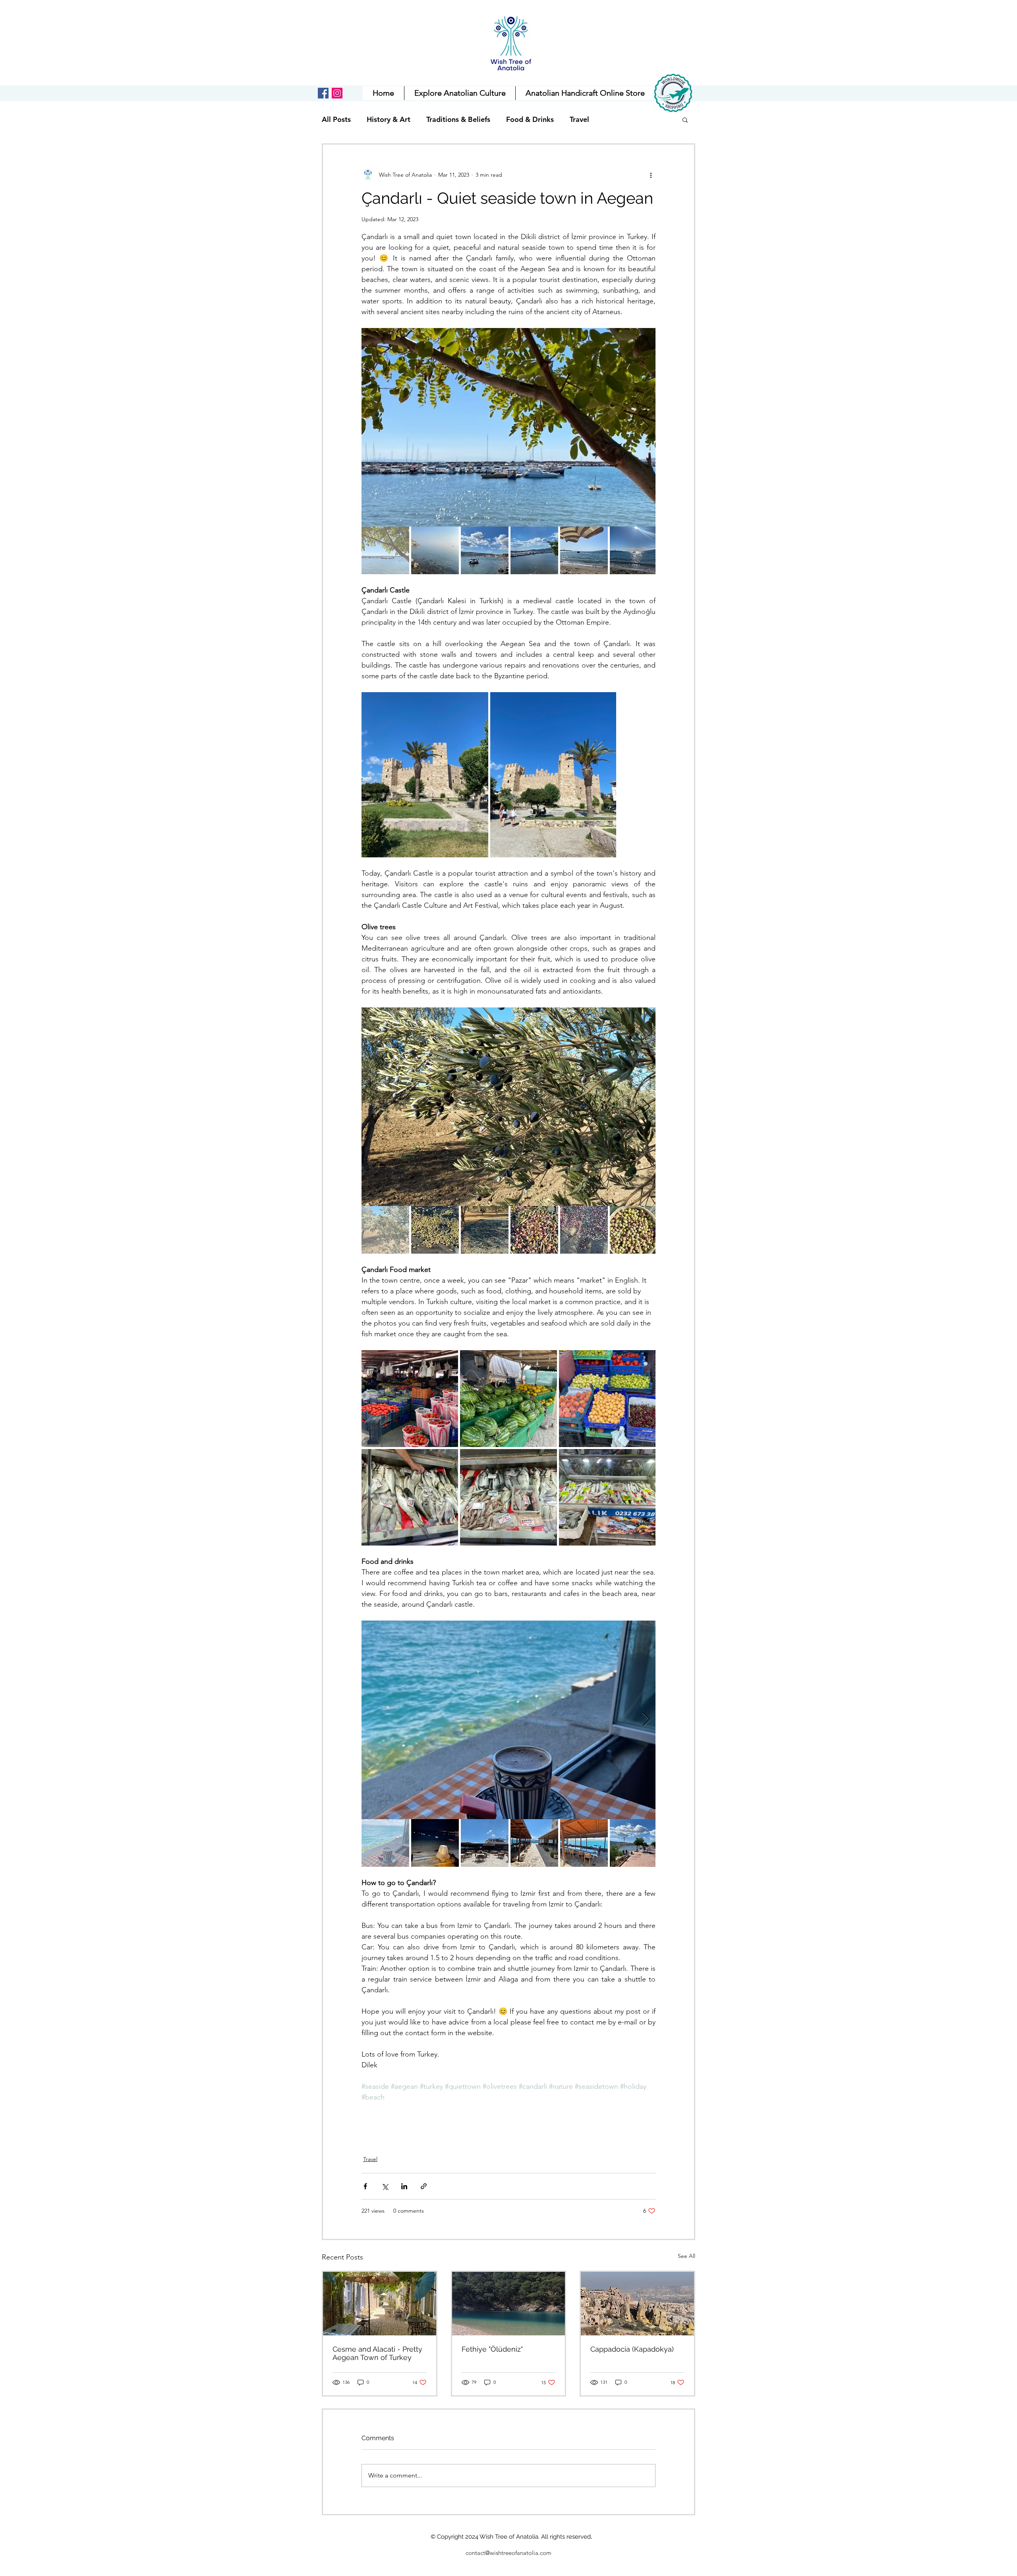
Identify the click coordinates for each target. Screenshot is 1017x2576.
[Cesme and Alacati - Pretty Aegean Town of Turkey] (380, 2304)
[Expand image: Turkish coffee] (508, 1720)
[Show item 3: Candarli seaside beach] (485, 550)
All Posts (336, 120)
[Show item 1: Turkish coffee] (385, 1843)
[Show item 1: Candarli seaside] (385, 550)
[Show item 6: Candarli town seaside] (634, 1843)
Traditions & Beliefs (458, 120)
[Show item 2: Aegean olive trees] (435, 1230)
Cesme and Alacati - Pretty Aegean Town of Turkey (377, 2353)
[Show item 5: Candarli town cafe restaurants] (584, 1843)
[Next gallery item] (646, 427)
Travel (579, 120)
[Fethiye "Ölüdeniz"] (509, 2304)
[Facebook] (323, 93)
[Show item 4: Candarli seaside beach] (534, 550)
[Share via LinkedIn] (404, 2186)
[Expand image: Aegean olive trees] (508, 1107)
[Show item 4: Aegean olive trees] (534, 1230)
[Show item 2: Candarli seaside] (435, 550)
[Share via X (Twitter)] (385, 2186)
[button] (585, 93)
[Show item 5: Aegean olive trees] (584, 1230)
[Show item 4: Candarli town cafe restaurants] (534, 1843)
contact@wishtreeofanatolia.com (508, 2553)
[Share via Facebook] (365, 2186)
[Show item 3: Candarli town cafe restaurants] (485, 1843)
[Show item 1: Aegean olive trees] (385, 1230)
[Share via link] (424, 2186)
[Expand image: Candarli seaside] (508, 427)
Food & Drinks (530, 120)
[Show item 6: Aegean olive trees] (634, 1230)
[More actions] (651, 175)
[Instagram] (337, 93)
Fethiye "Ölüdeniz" (492, 2349)
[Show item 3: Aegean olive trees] (485, 1230)
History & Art (389, 120)
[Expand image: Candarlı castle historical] (425, 775)
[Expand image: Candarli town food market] (410, 1398)
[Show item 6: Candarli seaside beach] (634, 550)
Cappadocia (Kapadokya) (632, 2349)
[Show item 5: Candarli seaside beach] (584, 550)
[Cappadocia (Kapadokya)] (637, 2304)
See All (686, 2256)
